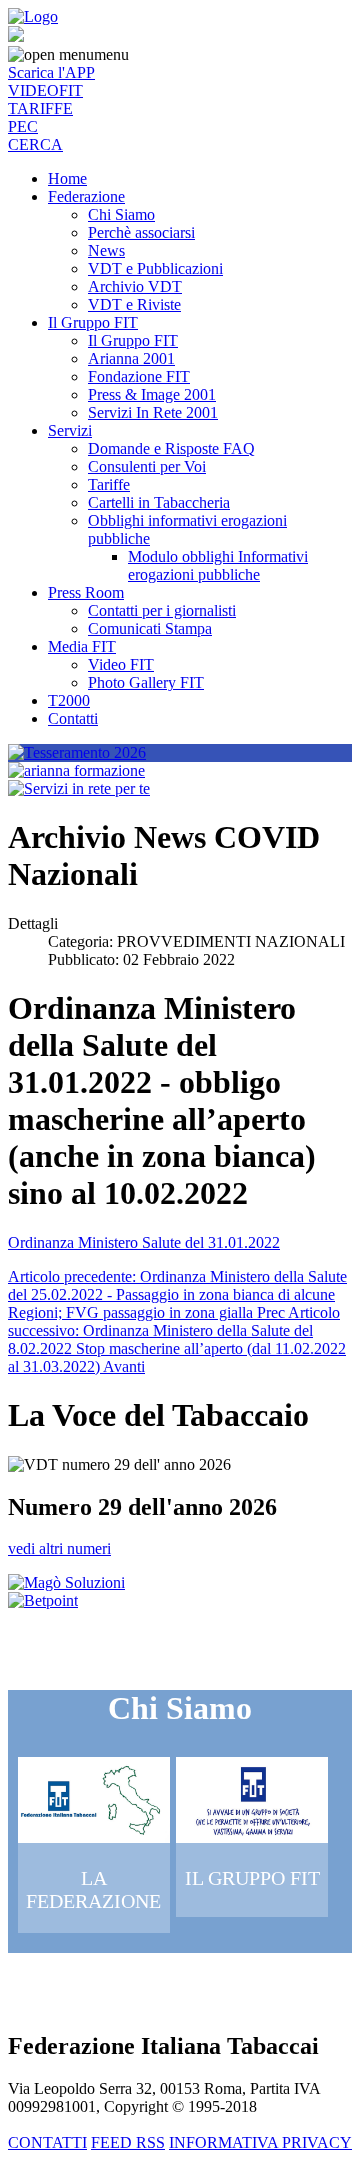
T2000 (69, 700)
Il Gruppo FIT (93, 322)
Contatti (73, 718)
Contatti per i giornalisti (162, 610)
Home (67, 178)
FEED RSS (128, 2142)
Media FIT (82, 646)
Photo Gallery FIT (146, 682)
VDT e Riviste (134, 304)
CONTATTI (47, 2142)
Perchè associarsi (141, 232)
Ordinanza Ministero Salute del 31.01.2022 (144, 1242)
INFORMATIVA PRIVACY (260, 2142)
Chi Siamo (121, 214)
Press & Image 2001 (152, 394)
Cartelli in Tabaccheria (159, 502)
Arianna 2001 (131, 358)
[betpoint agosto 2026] (43, 1600)
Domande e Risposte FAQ (171, 448)
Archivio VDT (135, 286)
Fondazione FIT (139, 376)
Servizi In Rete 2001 (153, 412)
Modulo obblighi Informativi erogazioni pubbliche (218, 565)
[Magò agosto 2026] (66, 1582)
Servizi (70, 430)
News (106, 250)
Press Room (86, 592)
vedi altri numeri (59, 1548)
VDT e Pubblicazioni (155, 268)
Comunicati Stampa (150, 628)
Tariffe (109, 484)
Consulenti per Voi (147, 466)
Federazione (86, 196)
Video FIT (121, 664)
